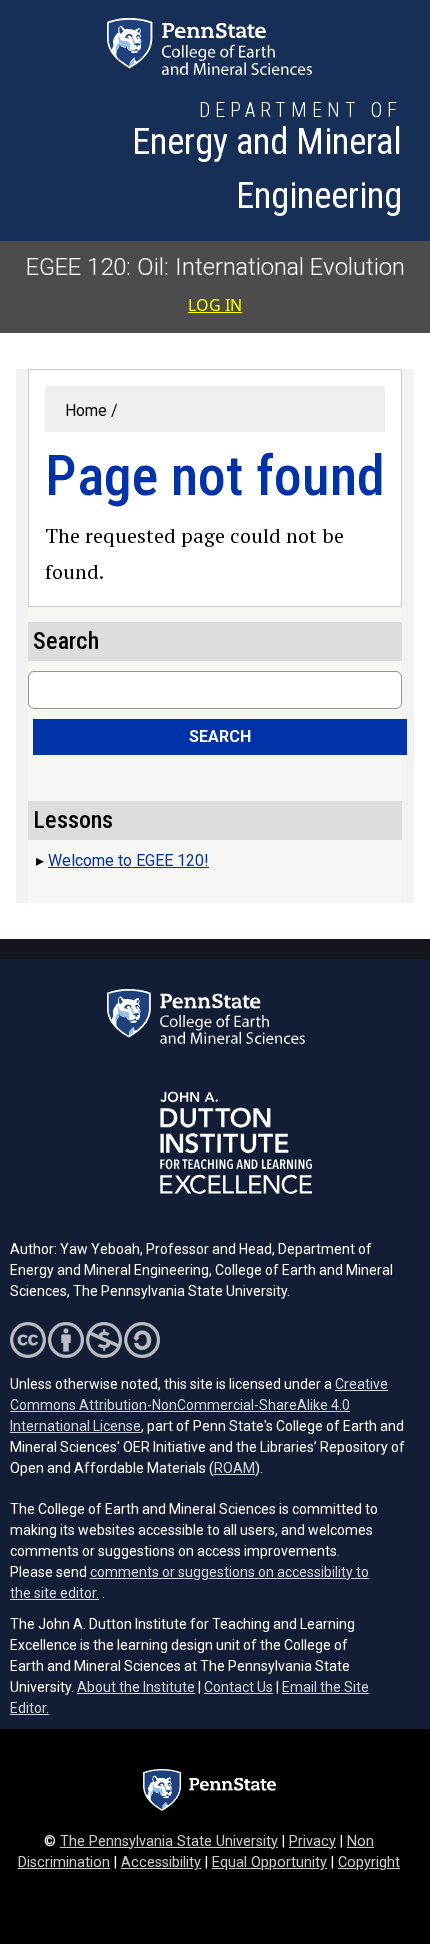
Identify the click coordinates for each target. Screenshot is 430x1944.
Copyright (369, 1862)
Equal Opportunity (269, 1862)
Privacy (312, 1841)
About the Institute (136, 1687)
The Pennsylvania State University (169, 1841)
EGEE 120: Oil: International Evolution (215, 267)
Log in (215, 305)
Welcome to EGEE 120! (128, 860)
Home (86, 410)
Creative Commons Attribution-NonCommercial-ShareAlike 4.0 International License (199, 1405)
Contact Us (238, 1687)
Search (220, 736)
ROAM (234, 1468)
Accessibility (161, 1862)
